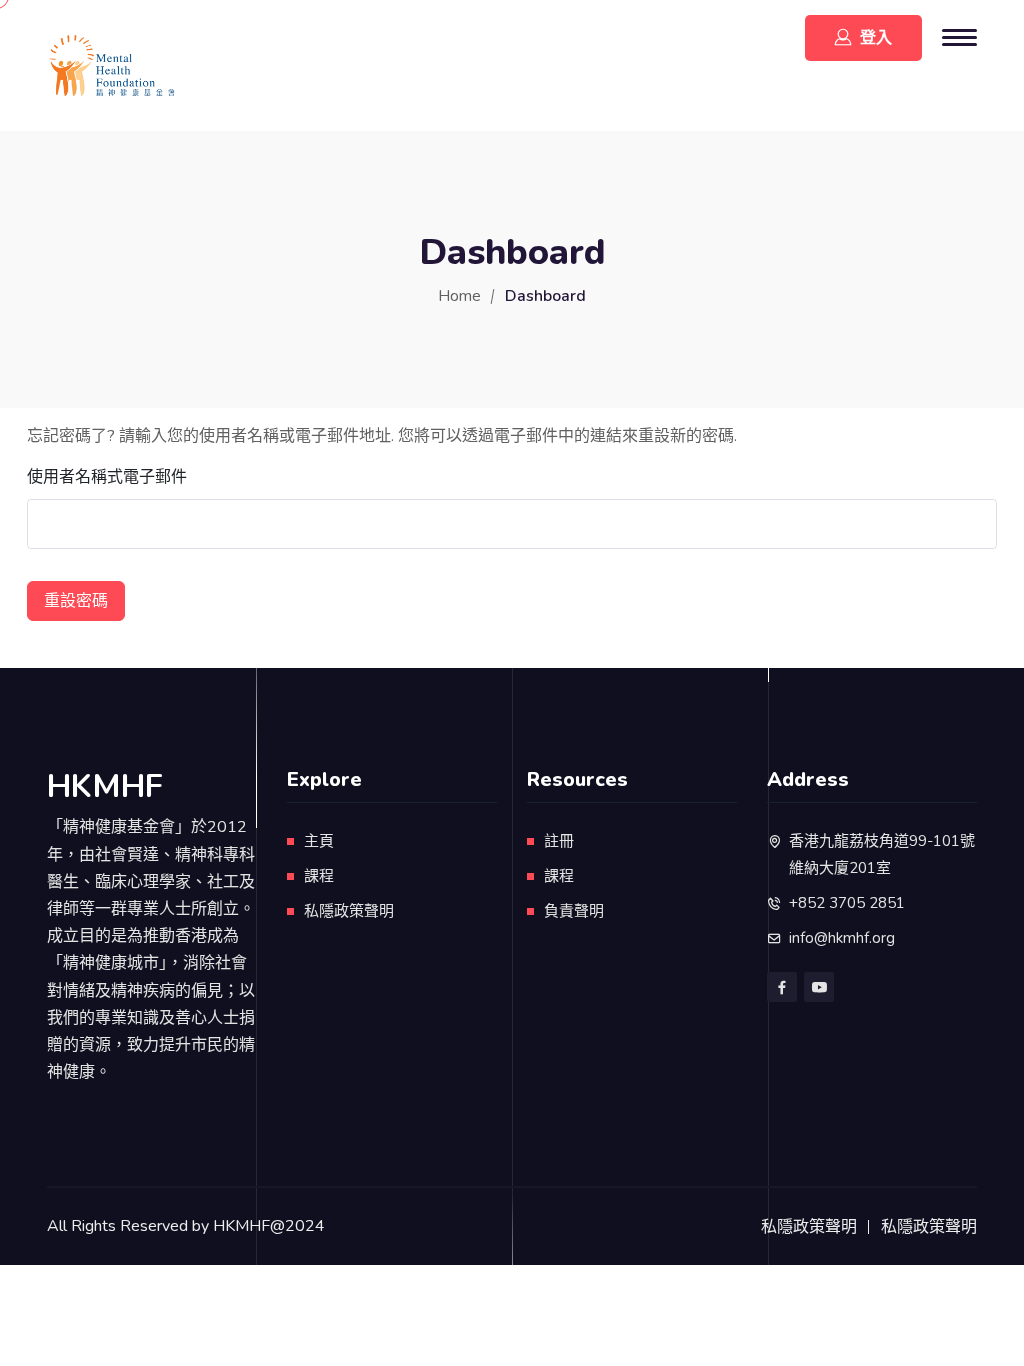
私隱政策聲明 (349, 911)
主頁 (319, 841)
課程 (319, 876)
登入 (876, 38)
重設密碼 (76, 601)
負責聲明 (574, 911)
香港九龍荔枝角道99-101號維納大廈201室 (882, 854)
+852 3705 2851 (847, 903)
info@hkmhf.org (842, 938)
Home (459, 296)
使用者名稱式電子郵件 (107, 477)
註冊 (559, 841)
